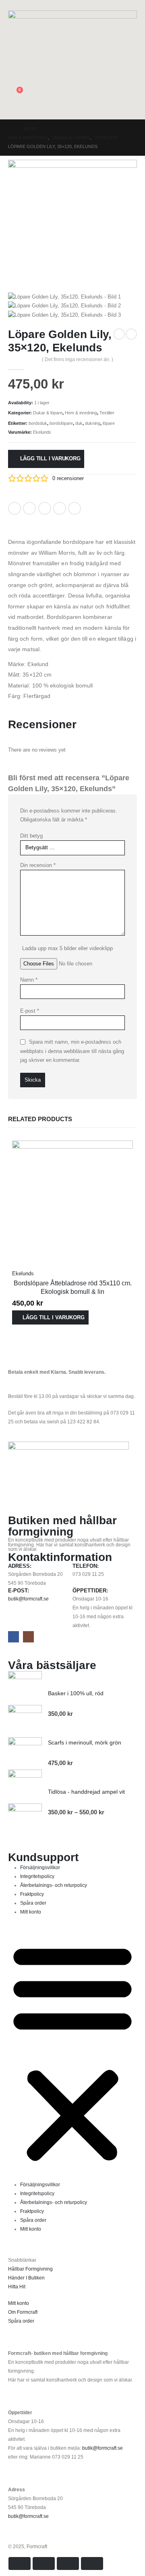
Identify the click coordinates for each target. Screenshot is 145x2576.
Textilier (107, 413)
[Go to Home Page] (10, 129)
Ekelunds (42, 432)
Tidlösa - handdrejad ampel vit (86, 1792)
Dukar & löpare (48, 413)
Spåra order (33, 1903)
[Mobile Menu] (132, 109)
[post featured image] (72, 1200)
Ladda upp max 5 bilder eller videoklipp (67, 948)
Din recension (38, 865)
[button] (14, 5)
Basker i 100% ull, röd (76, 1693)
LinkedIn (45, 508)
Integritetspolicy (37, 1876)
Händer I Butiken (26, 2278)
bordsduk (38, 423)
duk (79, 423)
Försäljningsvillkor (40, 1867)
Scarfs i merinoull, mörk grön (85, 1742)
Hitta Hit (17, 2287)
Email (75, 508)
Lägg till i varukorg (50, 459)
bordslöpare (61, 423)
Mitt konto (31, 1912)
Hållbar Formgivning (30, 2269)
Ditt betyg (31, 836)
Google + (60, 508)
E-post (30, 1011)
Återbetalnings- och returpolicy (54, 1885)
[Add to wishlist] (92, 506)
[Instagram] (28, 1637)
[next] (131, 334)
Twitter (29, 508)
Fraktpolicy (32, 1894)
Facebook (14, 508)
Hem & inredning (81, 413)
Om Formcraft (23, 2312)
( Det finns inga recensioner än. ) (78, 359)
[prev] (119, 334)
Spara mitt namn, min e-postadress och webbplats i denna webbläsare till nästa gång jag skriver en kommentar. (72, 1051)
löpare (109, 423)
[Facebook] (13, 1637)
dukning (93, 423)
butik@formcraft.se (28, 1599)
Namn (29, 980)
